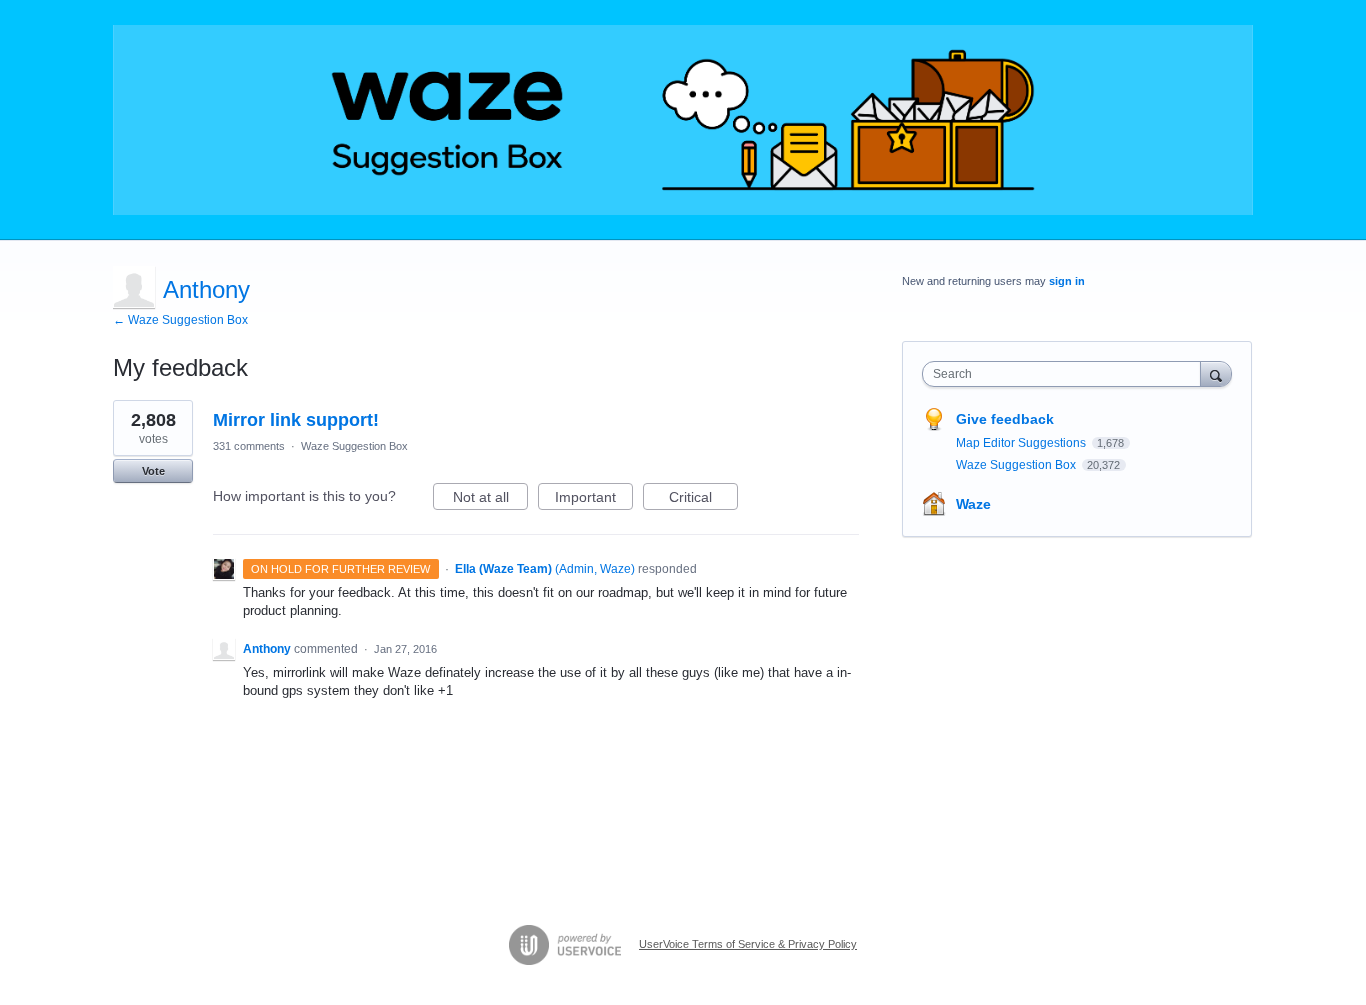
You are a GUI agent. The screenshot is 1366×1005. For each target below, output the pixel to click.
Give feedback (1005, 419)
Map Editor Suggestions (1022, 443)
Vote (153, 471)
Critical (703, 499)
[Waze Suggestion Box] (683, 120)
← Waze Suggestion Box (180, 320)
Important (594, 499)
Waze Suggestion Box (354, 446)
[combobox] (1066, 374)
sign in (1067, 281)
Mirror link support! (296, 420)
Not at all (490, 499)
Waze (973, 504)
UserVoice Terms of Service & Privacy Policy (748, 944)
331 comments (249, 446)
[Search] (1216, 373)
